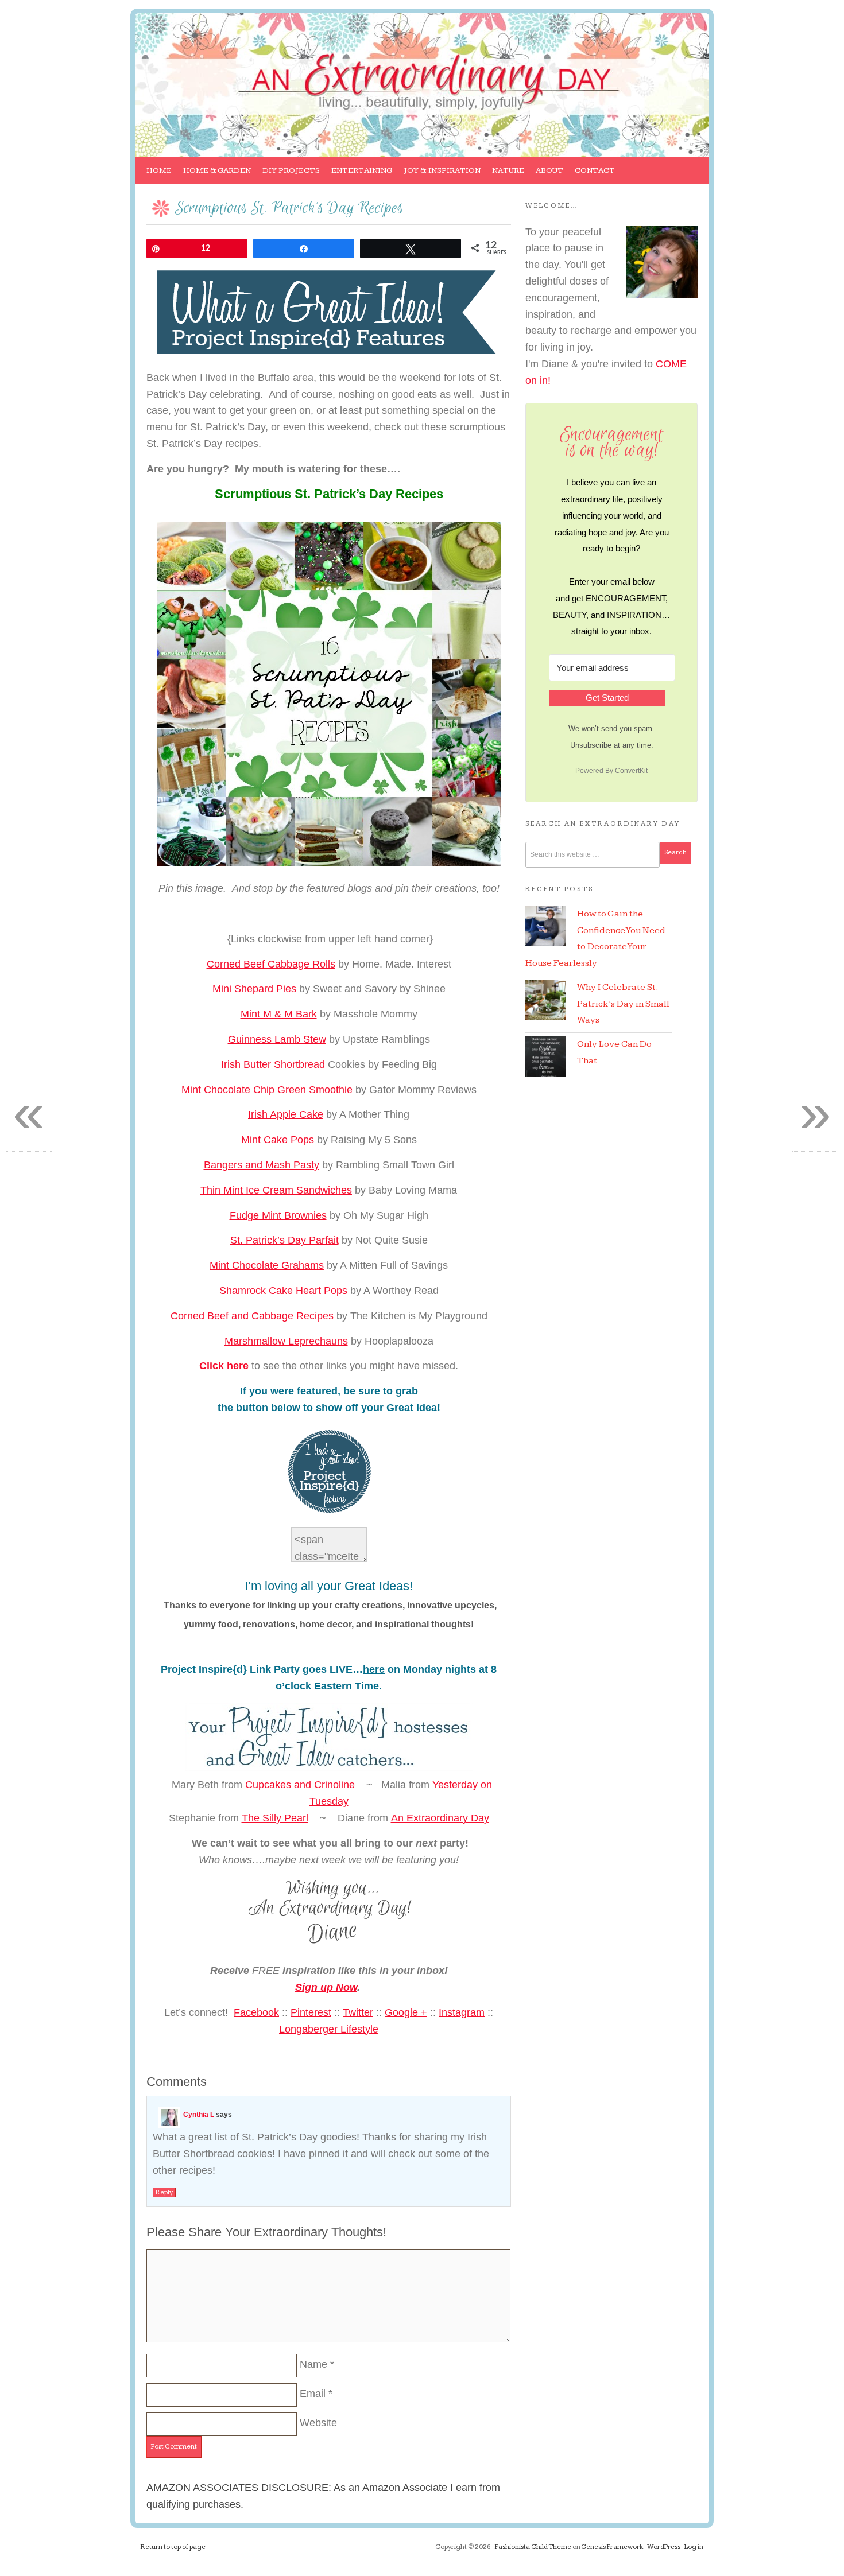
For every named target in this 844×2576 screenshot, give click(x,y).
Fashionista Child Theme (533, 2547)
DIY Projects (288, 175)
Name (313, 2364)
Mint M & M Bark (279, 1014)
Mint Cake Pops (278, 1140)
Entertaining (359, 175)
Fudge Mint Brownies (278, 1215)
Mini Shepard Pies (254, 989)
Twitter (358, 2012)
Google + (406, 2012)
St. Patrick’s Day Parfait (284, 1240)
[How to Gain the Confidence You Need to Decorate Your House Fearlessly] (545, 926)
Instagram (462, 2012)
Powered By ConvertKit (611, 771)
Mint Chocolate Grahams (267, 1265)
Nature (505, 175)
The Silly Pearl (275, 1818)
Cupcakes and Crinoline (300, 1785)
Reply (164, 2192)
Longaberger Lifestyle (329, 2029)
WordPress (664, 2547)
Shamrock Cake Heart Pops (283, 1291)
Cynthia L (199, 2115)
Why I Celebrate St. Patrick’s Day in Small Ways (623, 1004)
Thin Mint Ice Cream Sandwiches (276, 1190)
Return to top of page (173, 2547)
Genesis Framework (612, 2547)
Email (313, 2394)
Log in (694, 2547)
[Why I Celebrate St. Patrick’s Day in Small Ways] (545, 1000)
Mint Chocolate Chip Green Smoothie (267, 1090)
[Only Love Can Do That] (545, 1056)
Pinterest (311, 2012)
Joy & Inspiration (439, 175)
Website (318, 2423)
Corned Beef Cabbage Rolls (271, 964)
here (374, 1669)
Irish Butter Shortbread (273, 1064)
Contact (595, 170)
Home (159, 170)
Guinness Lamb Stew (277, 1039)
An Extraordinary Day (221, 56)
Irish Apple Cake (286, 1114)
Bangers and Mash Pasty (262, 1165)
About (547, 175)
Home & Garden (214, 175)
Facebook (256, 2012)
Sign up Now (326, 1987)
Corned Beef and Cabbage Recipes (252, 1316)
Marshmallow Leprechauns (286, 1341)
